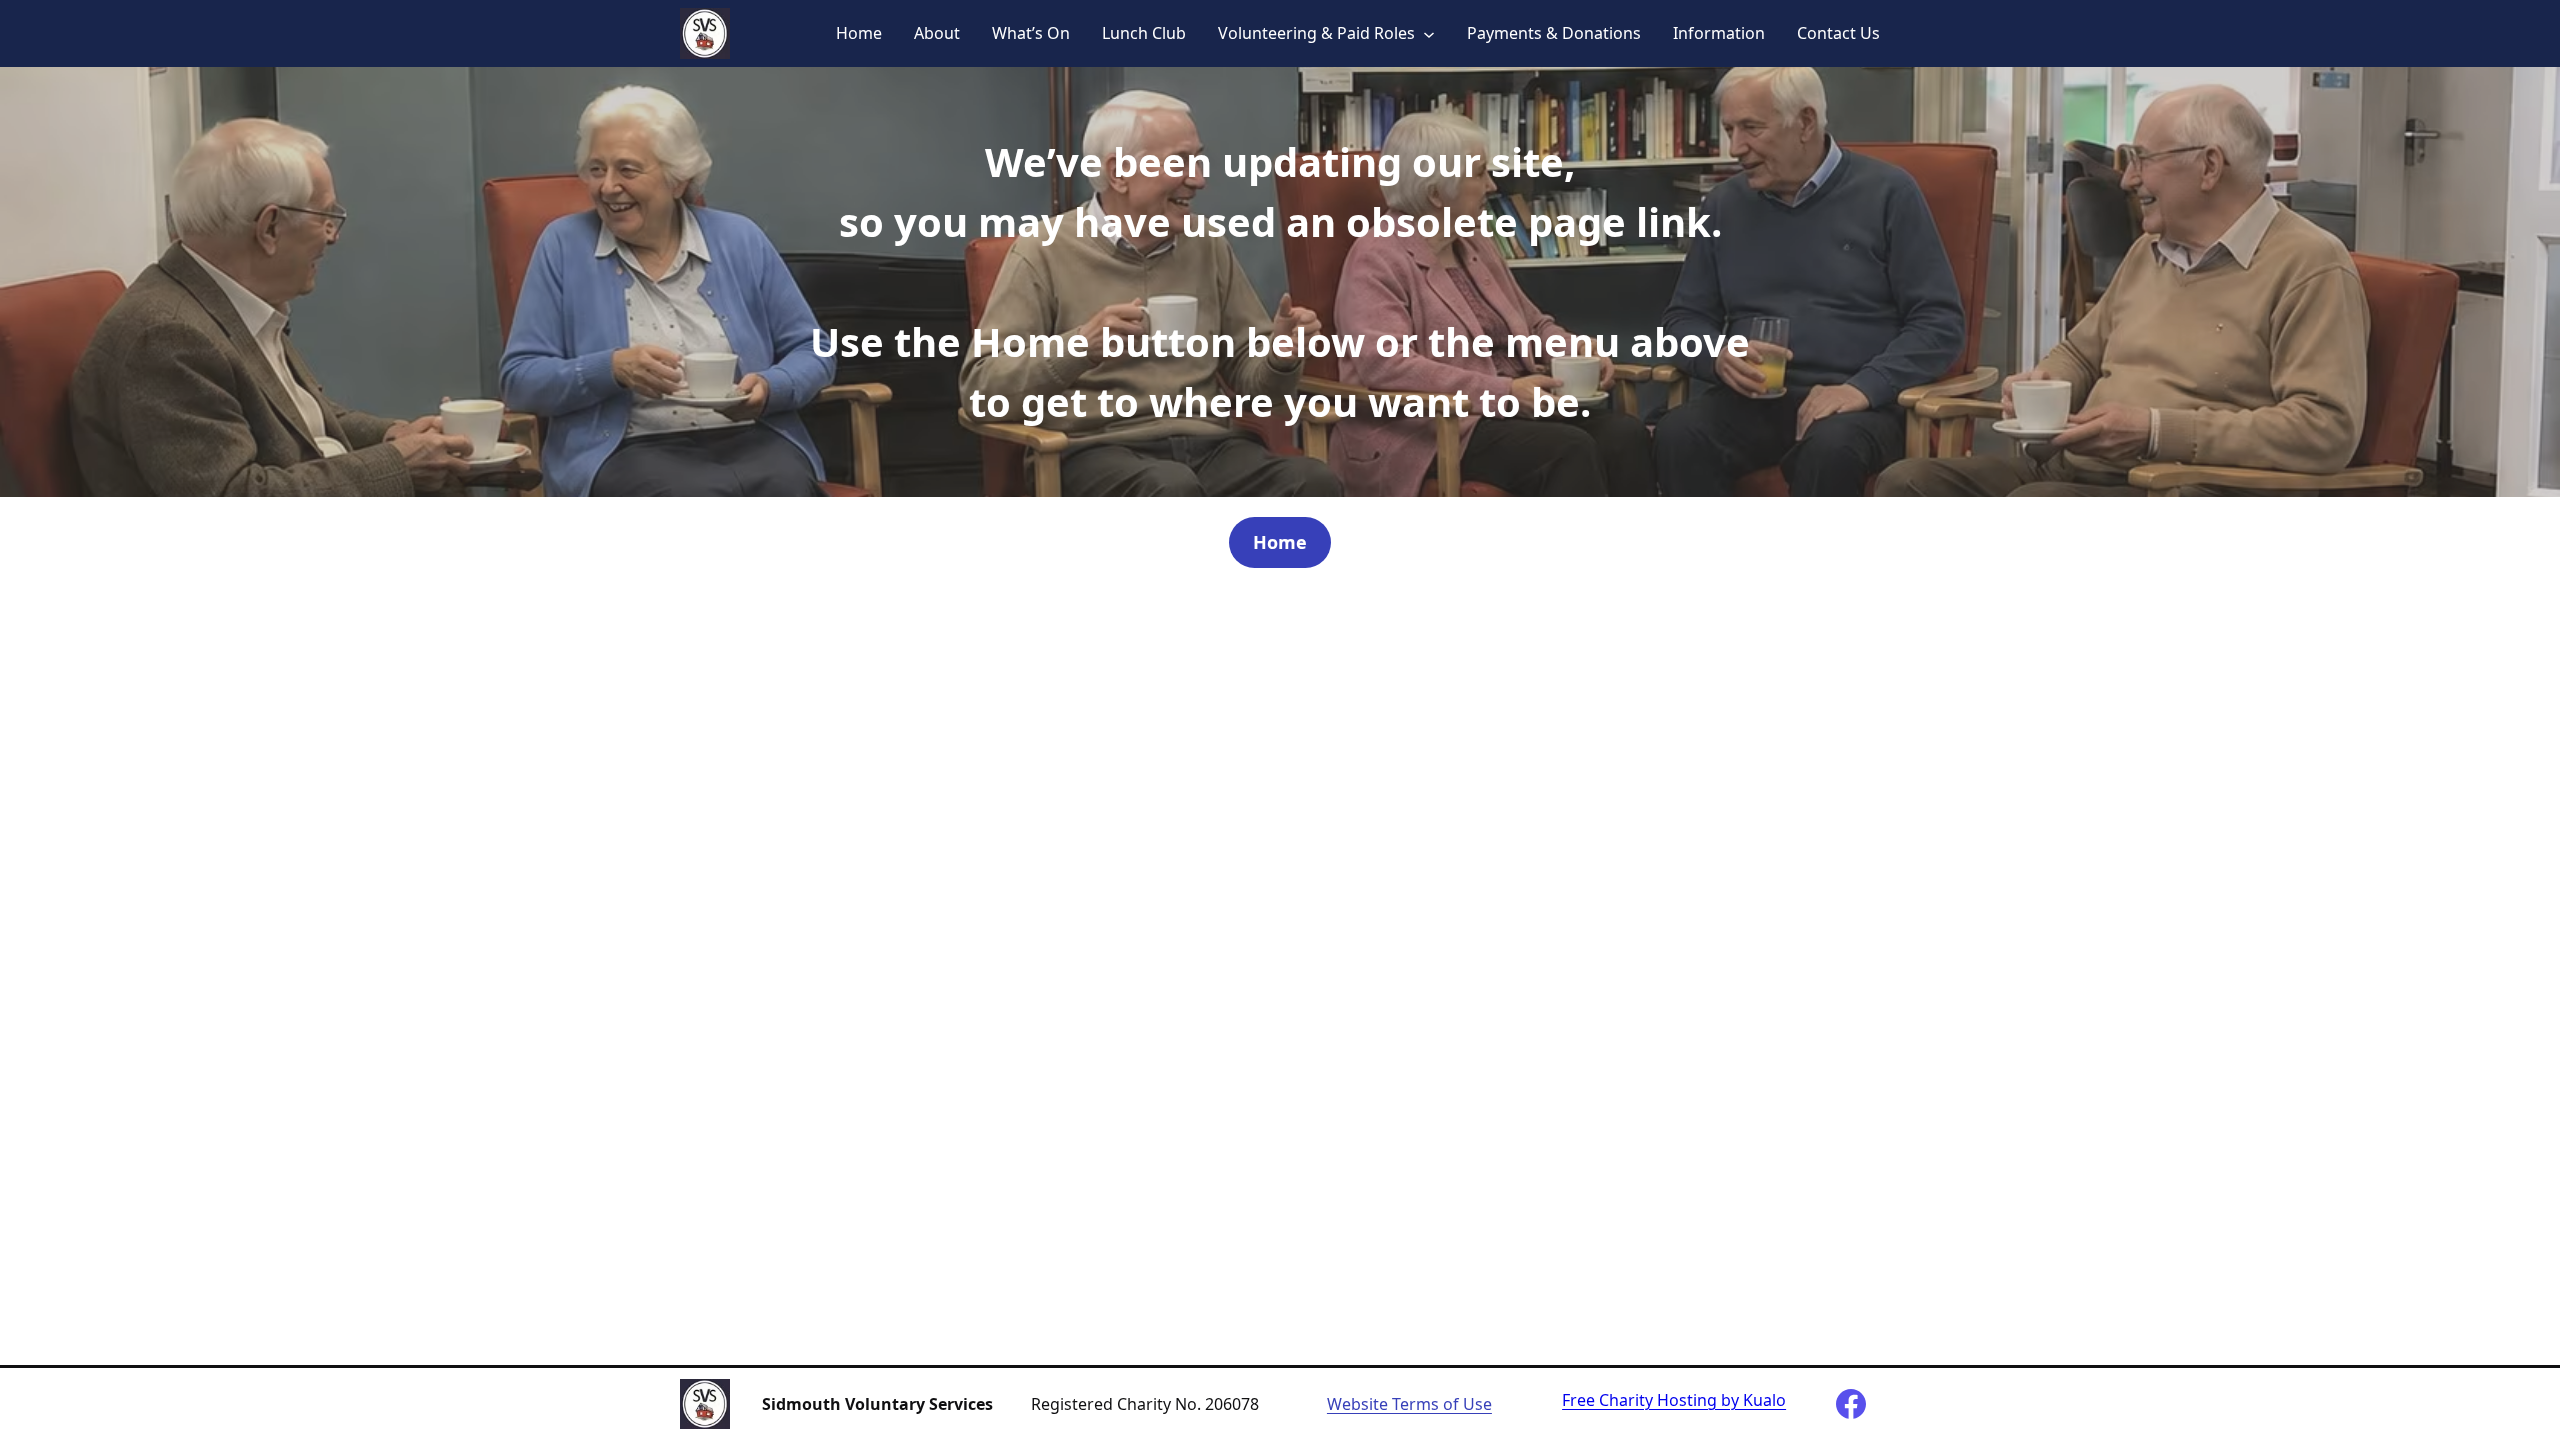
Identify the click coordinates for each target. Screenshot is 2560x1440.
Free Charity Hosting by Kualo (1674, 1400)
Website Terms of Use (1409, 1404)
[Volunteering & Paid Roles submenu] (1429, 33)
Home (859, 33)
